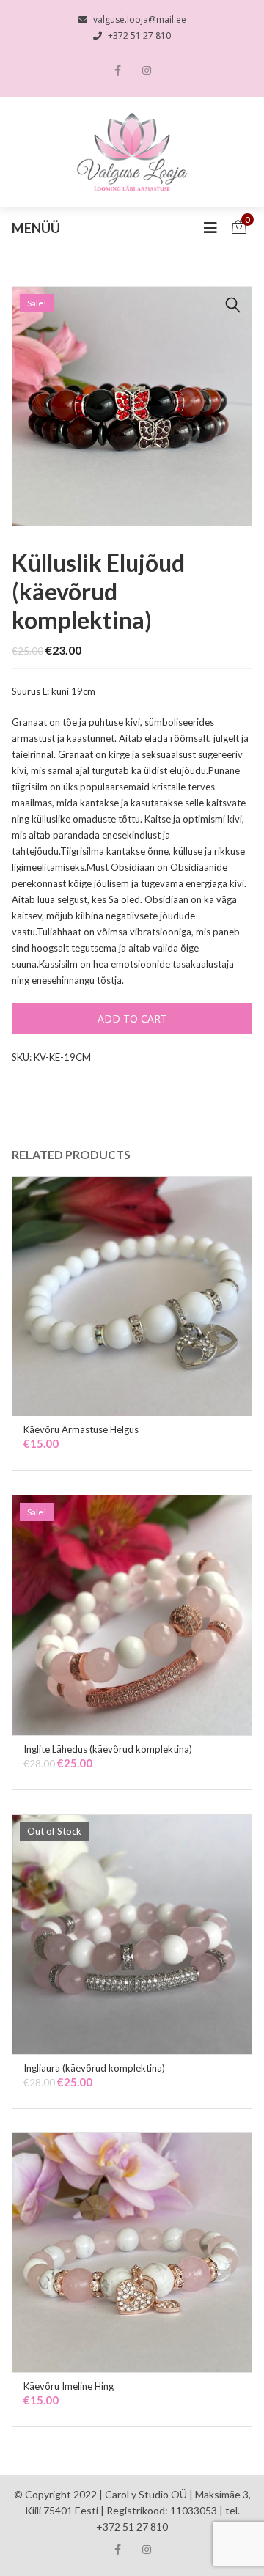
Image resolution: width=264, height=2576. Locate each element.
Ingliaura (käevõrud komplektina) (94, 2068)
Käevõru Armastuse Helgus (81, 1429)
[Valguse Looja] (132, 152)
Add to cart (132, 1019)
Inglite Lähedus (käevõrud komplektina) (108, 1749)
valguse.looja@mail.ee (140, 19)
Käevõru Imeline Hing (69, 2386)
